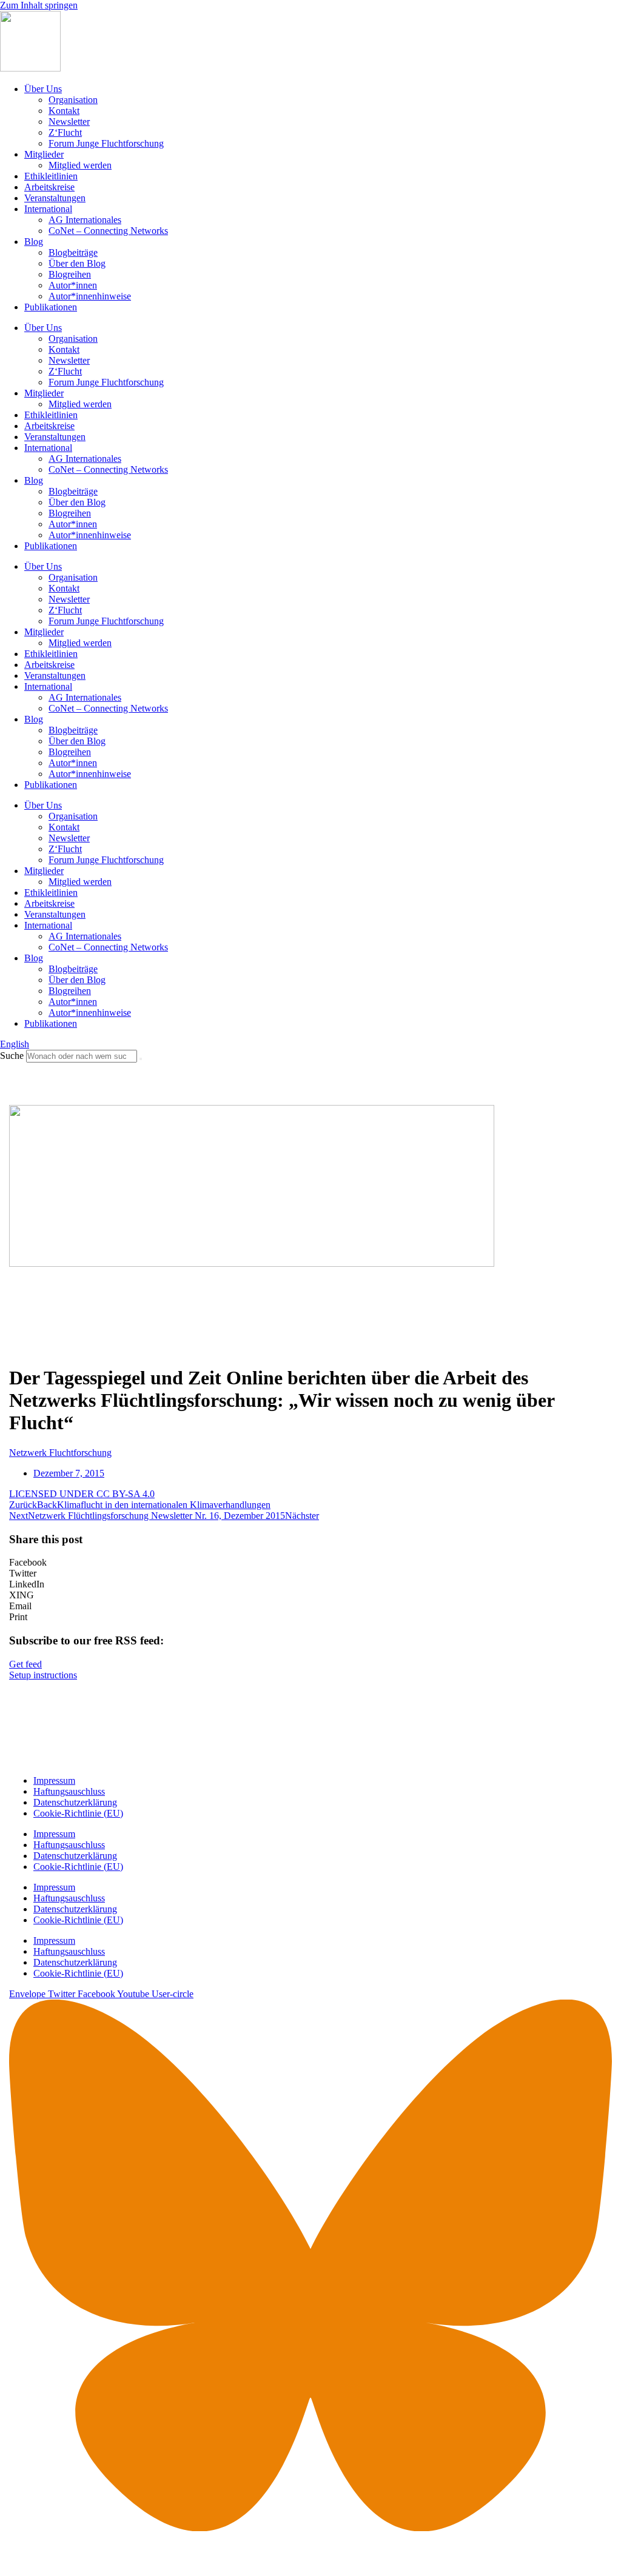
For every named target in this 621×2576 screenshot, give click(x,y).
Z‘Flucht (65, 132)
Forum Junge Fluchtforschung (106, 143)
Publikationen (51, 307)
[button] (310, 1563)
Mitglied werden (80, 165)
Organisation (73, 100)
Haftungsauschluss (69, 1791)
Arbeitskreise (49, 187)
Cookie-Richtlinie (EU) (78, 1813)
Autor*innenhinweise (90, 296)
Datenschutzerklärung (75, 1802)
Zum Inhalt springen (39, 5)
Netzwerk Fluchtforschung (60, 1453)
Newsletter (69, 122)
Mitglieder (44, 154)
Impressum (54, 1780)
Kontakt (64, 111)
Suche (12, 1056)
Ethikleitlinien (51, 176)
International (48, 209)
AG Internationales (85, 220)
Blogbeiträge (73, 252)
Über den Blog (77, 263)
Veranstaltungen (55, 198)
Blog (34, 242)
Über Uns (43, 89)
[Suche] (141, 1059)
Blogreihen (70, 274)
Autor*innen (73, 285)
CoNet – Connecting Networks (108, 231)
